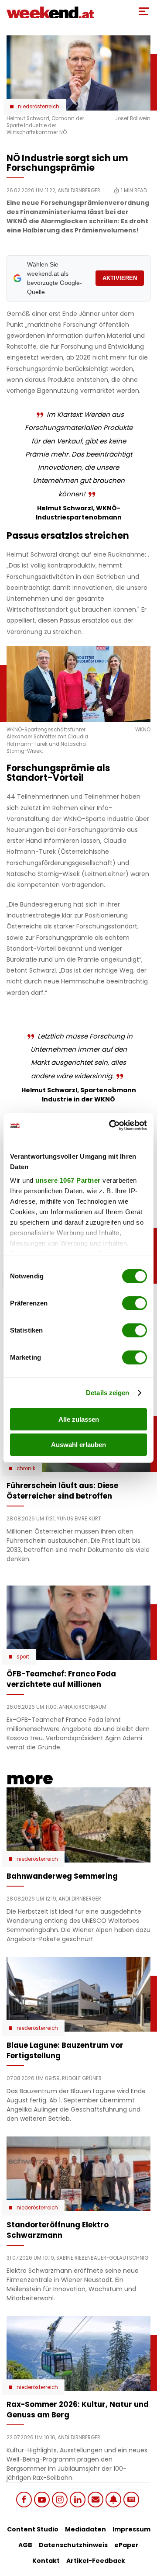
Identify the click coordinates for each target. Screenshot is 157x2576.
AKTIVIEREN (120, 278)
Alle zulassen (79, 1419)
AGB (25, 2545)
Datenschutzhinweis (73, 2545)
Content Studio (33, 2529)
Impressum (131, 2529)
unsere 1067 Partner (68, 1180)
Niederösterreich (39, 107)
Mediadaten (85, 2529)
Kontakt (46, 2561)
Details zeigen (108, 1393)
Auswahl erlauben (78, 1445)
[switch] (135, 1303)
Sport (23, 1657)
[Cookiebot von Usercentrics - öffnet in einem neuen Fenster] (111, 1125)
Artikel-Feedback (96, 2561)
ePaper (126, 2545)
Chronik (26, 1468)
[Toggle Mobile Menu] (144, 11)
